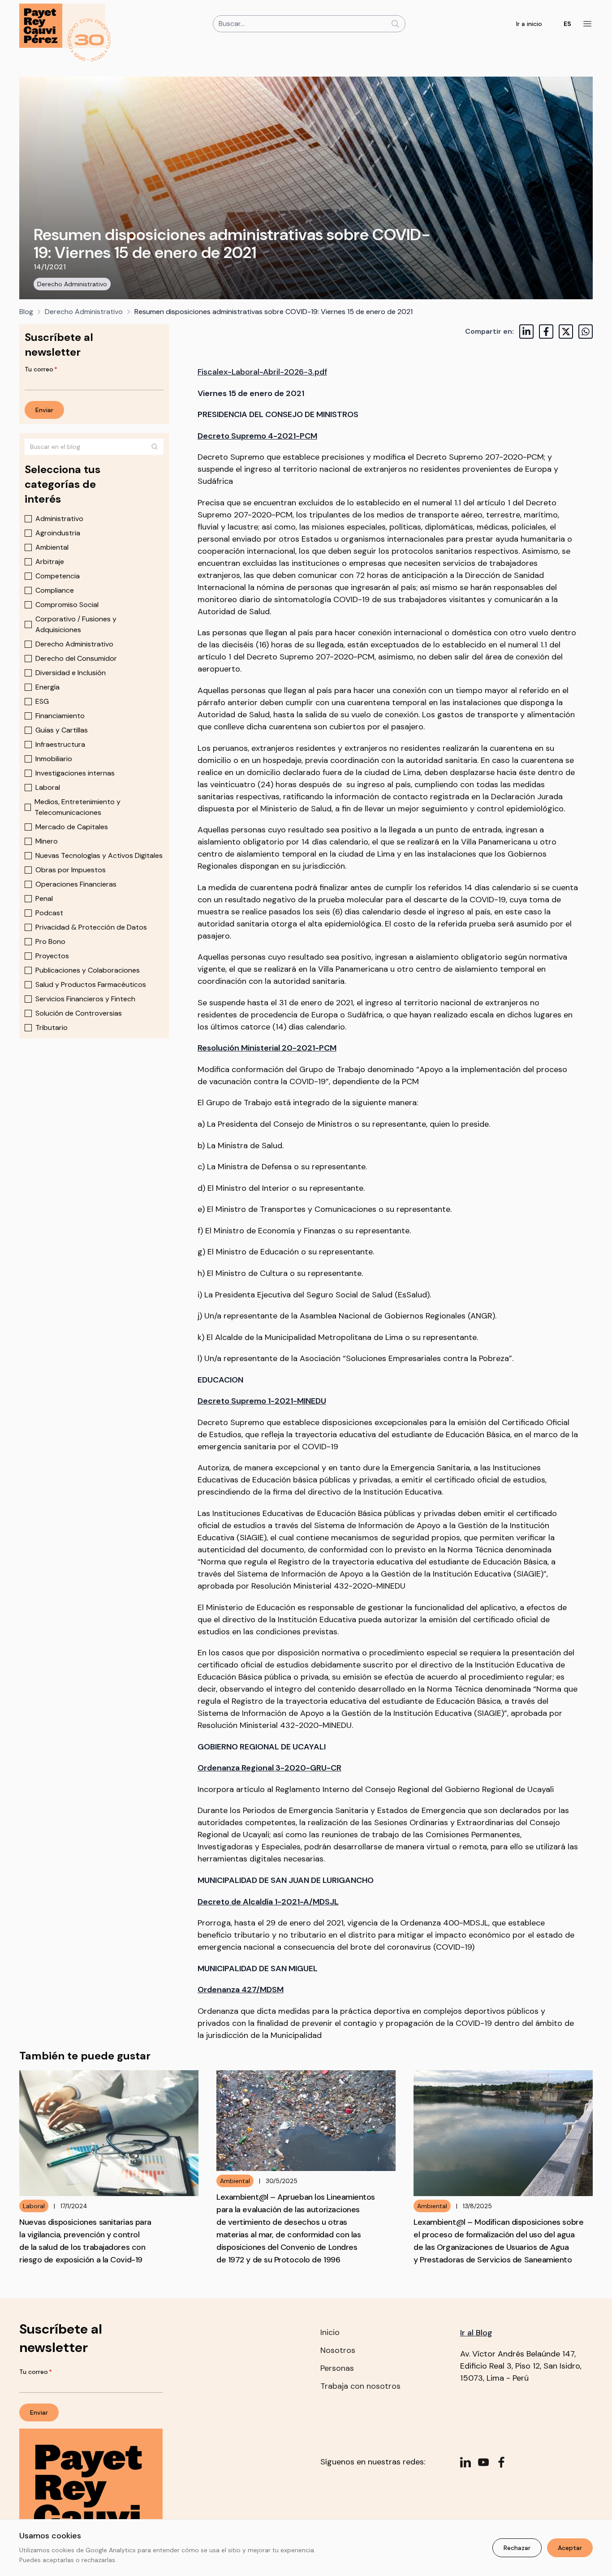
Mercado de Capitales (72, 827)
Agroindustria (58, 533)
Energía (47, 687)
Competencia (58, 576)
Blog (26, 312)
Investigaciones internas (75, 773)
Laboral (48, 787)
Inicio (330, 2332)
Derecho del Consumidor (76, 658)
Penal (44, 898)
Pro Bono (50, 941)
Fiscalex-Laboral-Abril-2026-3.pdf (262, 372)
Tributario (52, 1027)
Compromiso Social (67, 605)
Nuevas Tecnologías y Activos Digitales (99, 855)
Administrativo (59, 519)
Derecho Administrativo (72, 284)
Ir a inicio (529, 24)
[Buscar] (155, 447)
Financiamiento (60, 716)
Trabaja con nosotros (360, 2386)
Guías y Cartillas (62, 730)
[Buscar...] (395, 24)
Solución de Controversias (79, 1013)
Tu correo (41, 369)
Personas (337, 2368)
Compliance (55, 590)
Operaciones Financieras (76, 884)
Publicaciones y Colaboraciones (88, 970)
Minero (47, 841)
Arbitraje (50, 562)
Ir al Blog (476, 2333)
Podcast (49, 913)
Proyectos (52, 956)
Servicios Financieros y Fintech (85, 999)
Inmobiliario (54, 759)
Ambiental (52, 547)
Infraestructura (60, 744)
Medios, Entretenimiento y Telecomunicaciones (78, 807)
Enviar (44, 410)
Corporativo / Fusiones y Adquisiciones (76, 624)
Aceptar (570, 2548)
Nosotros (338, 2350)
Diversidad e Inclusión (71, 673)
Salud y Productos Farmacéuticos (91, 984)
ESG (42, 701)
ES (567, 24)
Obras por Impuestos (71, 870)
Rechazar (517, 2548)
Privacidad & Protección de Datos (91, 927)
